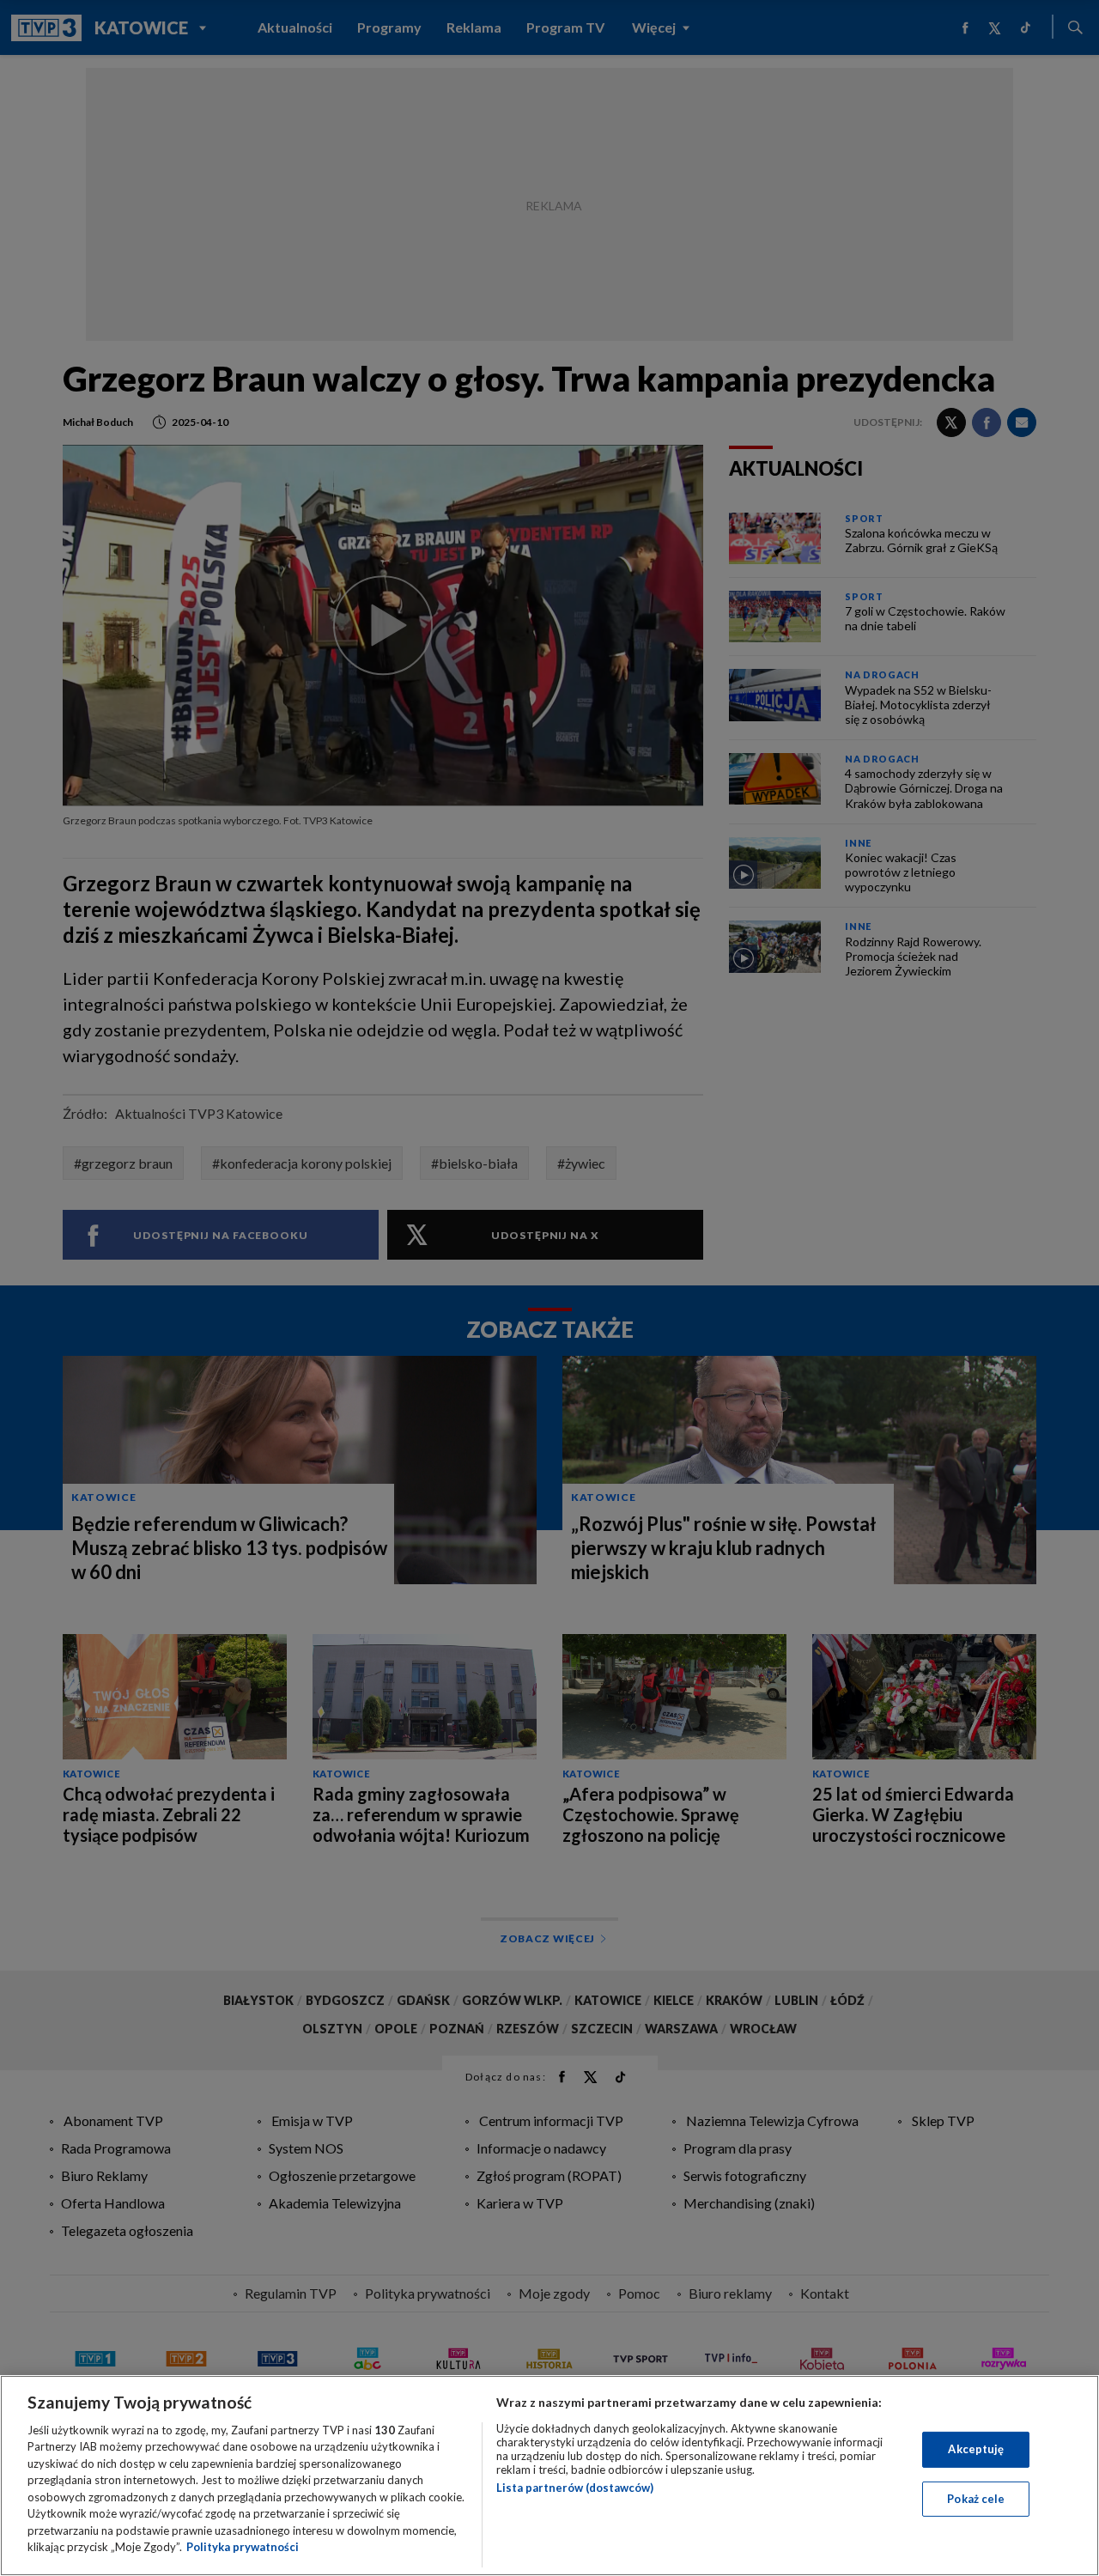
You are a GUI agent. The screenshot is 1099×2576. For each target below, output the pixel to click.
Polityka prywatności (243, 2547)
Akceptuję (976, 2449)
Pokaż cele (976, 2498)
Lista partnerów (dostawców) (575, 2488)
